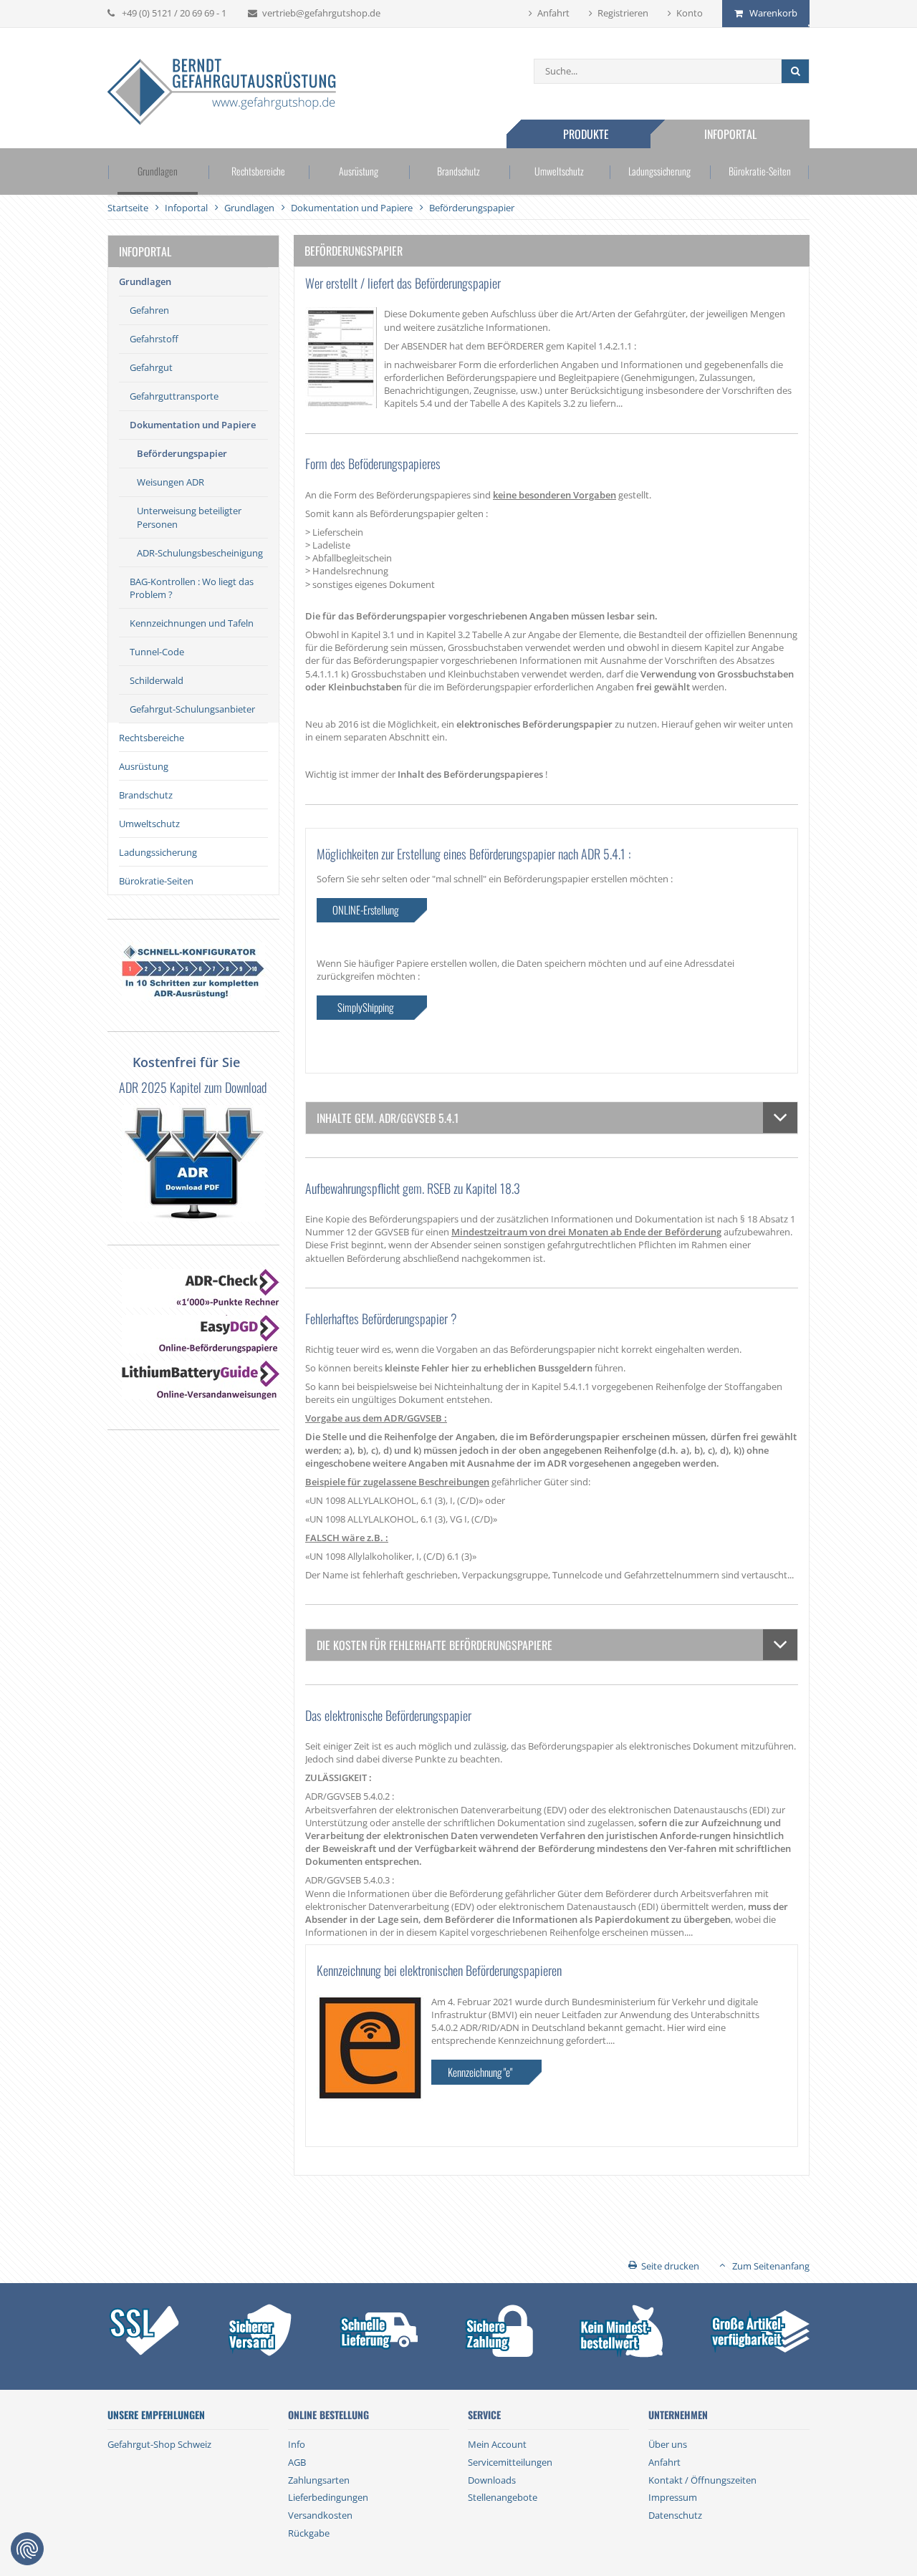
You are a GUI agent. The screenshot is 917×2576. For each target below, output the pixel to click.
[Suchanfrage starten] (795, 71)
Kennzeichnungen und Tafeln (192, 623)
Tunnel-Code (157, 652)
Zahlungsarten (319, 2480)
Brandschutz (458, 171)
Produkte (586, 134)
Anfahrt (553, 13)
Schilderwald (157, 680)
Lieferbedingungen (328, 2497)
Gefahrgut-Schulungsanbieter (192, 709)
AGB (297, 2462)
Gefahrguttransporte (174, 396)
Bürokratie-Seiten (760, 171)
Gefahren (149, 310)
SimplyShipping (365, 1007)
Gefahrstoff (154, 339)
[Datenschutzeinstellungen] (27, 2549)
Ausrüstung (359, 171)
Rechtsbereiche (258, 171)
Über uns (668, 2444)
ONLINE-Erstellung (365, 910)
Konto (690, 13)
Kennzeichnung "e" (480, 2072)
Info (297, 2444)
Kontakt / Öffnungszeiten (702, 2480)
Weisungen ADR (171, 482)
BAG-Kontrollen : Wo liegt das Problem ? (192, 588)
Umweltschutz (559, 171)
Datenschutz (675, 2515)
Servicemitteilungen (510, 2462)
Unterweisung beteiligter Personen (189, 517)
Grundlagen (158, 171)
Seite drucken (670, 2266)
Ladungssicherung (659, 171)
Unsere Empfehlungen (156, 2415)
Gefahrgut (151, 367)
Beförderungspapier (182, 453)
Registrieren (623, 13)
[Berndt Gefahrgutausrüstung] (222, 93)
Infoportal (730, 134)
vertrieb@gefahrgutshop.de (321, 13)
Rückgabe (309, 2533)
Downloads (492, 2480)
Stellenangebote (503, 2497)
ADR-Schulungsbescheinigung (200, 553)
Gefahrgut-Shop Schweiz (159, 2444)
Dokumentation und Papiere (193, 425)
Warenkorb (773, 13)
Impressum (673, 2497)
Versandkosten (320, 2515)
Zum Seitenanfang (771, 2266)
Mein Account (497, 2444)
